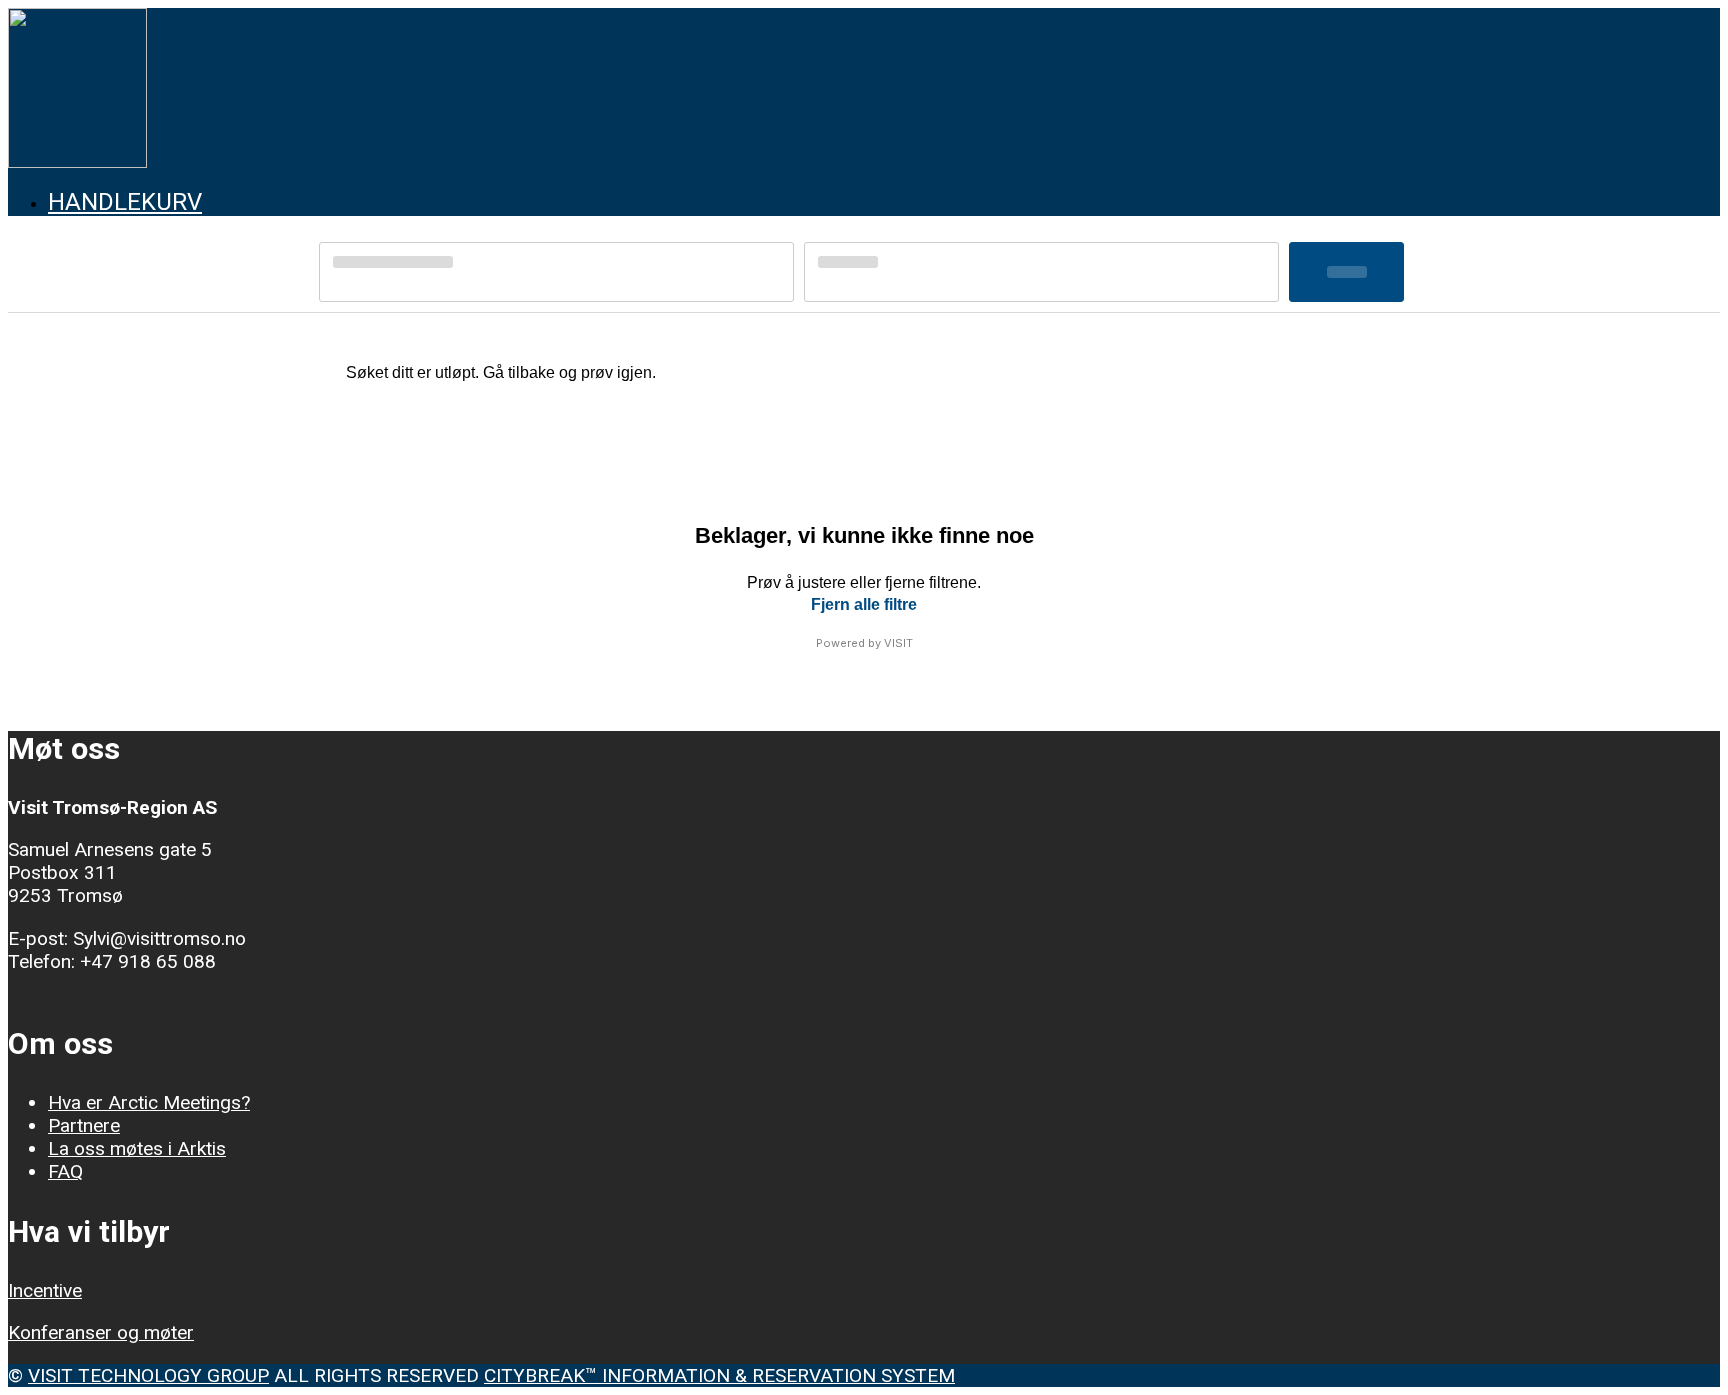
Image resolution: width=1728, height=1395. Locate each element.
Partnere (84, 1125)
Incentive (45, 1290)
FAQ (65, 1171)
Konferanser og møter (101, 1332)
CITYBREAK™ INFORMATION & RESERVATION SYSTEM (719, 1375)
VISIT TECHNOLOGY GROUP (148, 1375)
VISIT (898, 643)
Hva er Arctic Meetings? (149, 1102)
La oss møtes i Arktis (137, 1148)
